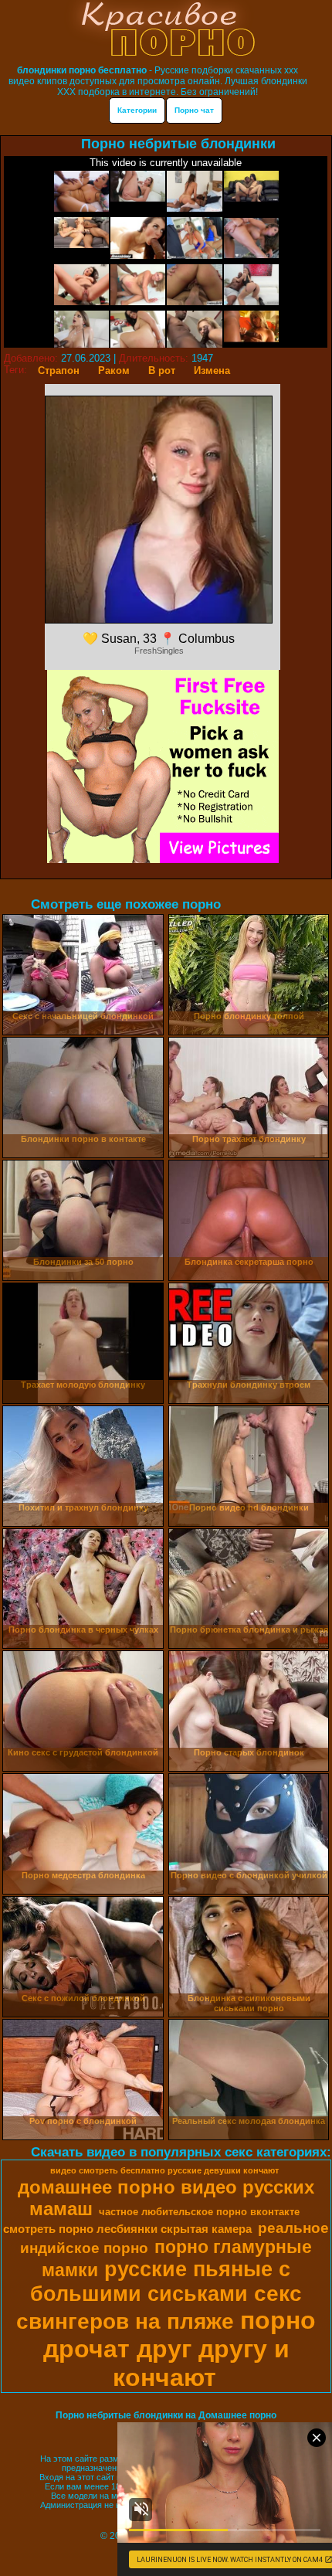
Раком (114, 370)
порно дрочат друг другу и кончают (180, 2349)
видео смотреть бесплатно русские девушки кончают (164, 2170)
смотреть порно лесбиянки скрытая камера (127, 2229)
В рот (162, 370)
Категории (137, 110)
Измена (212, 370)
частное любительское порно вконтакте (199, 2212)
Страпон (59, 370)
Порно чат (194, 110)
